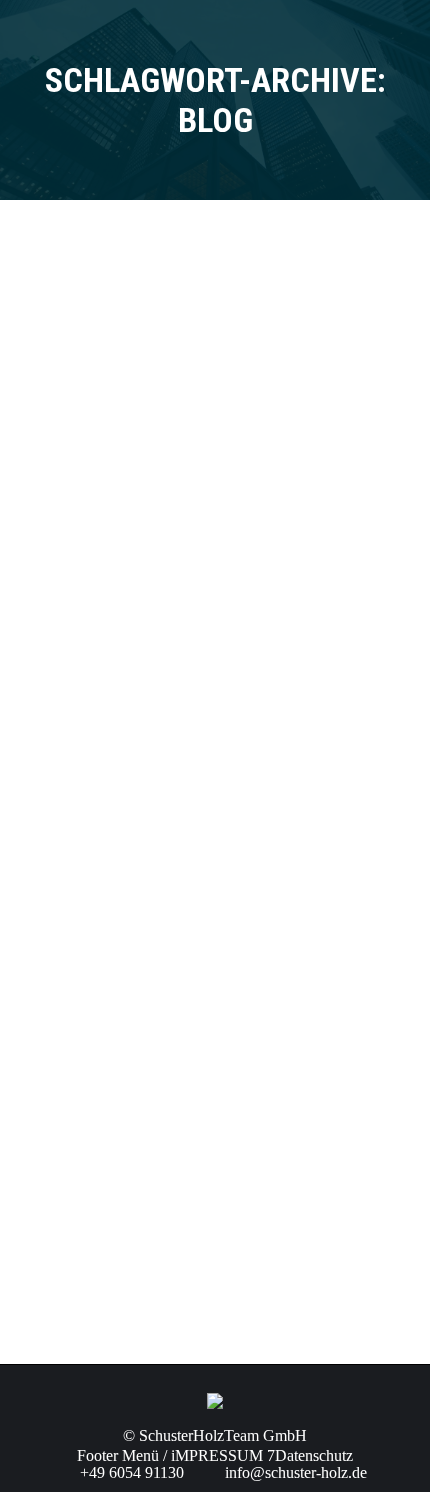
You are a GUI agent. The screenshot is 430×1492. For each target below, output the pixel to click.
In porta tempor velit (141, 858)
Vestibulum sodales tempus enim (190, 1111)
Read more (84, 483)
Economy (77, 659)
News (65, 376)
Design (69, 1147)
